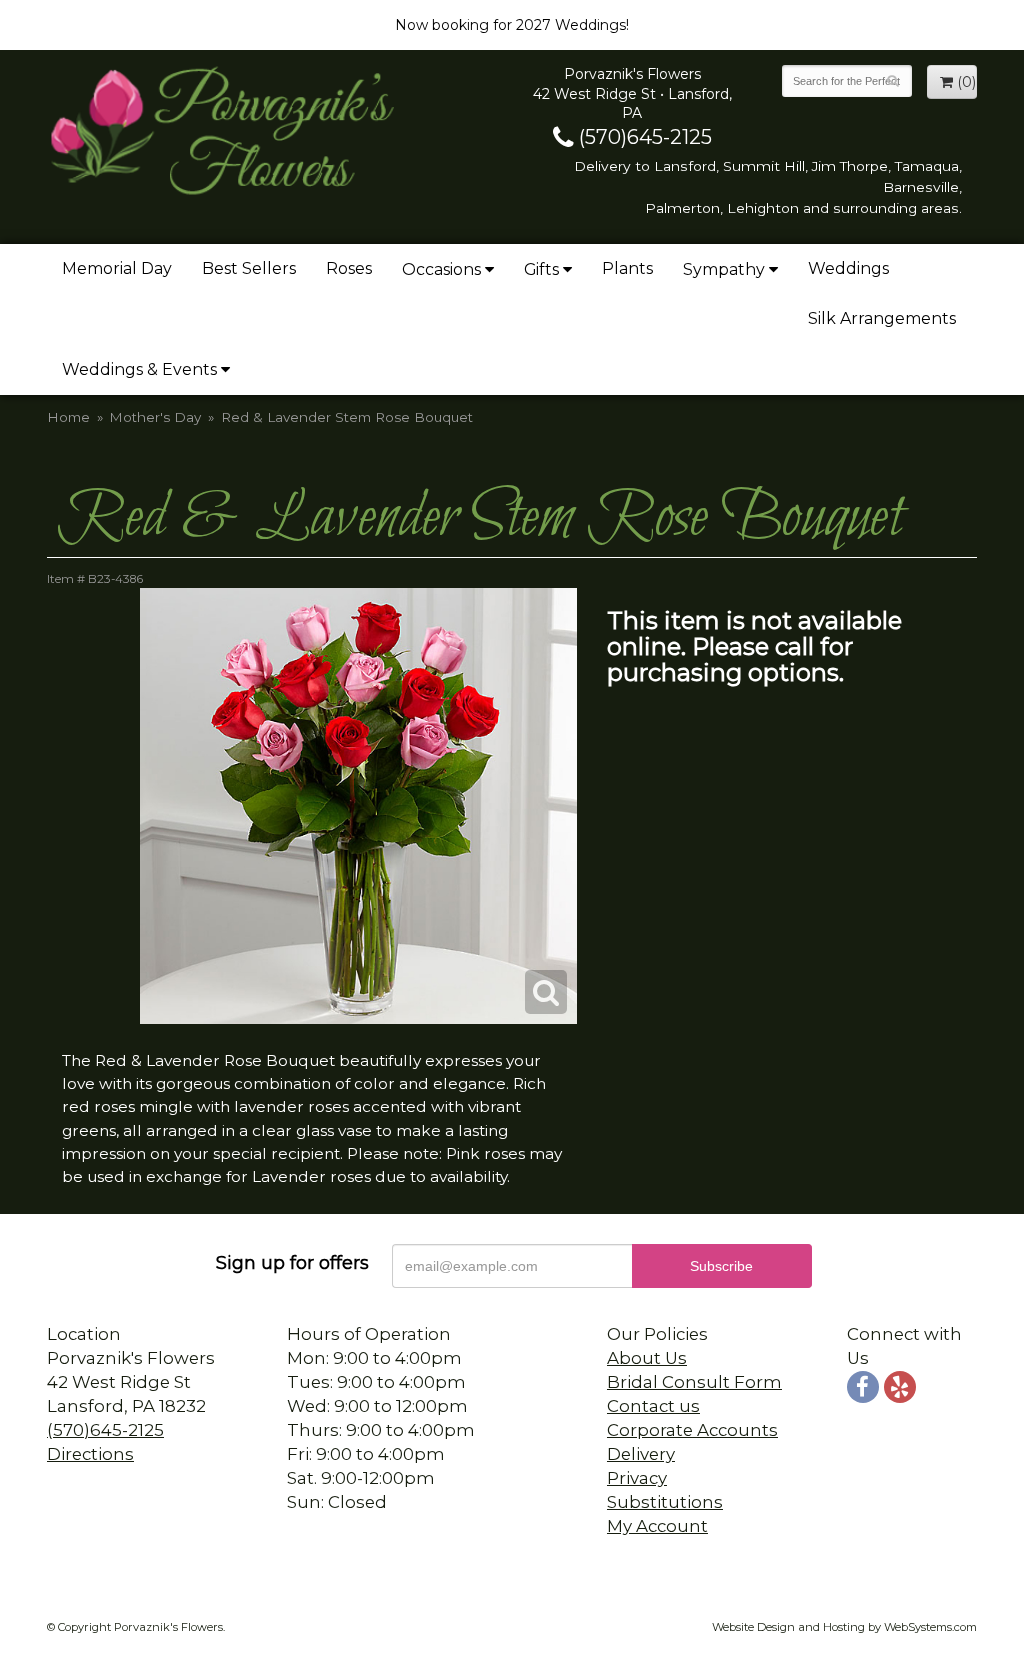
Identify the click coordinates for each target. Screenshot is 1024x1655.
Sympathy (724, 269)
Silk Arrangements (882, 318)
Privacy (637, 1478)
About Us (647, 1358)
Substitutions (665, 1502)
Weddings (848, 268)
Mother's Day (155, 417)
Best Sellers (249, 268)
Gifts (541, 269)
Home (68, 417)
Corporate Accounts (692, 1430)
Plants (627, 268)
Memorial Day (117, 268)
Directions (90, 1454)
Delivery (641, 1454)
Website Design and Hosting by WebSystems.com (844, 1627)
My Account (657, 1526)
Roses (349, 268)
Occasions (441, 269)
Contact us (653, 1406)
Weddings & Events (139, 369)
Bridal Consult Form (694, 1382)
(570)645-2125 (643, 137)
